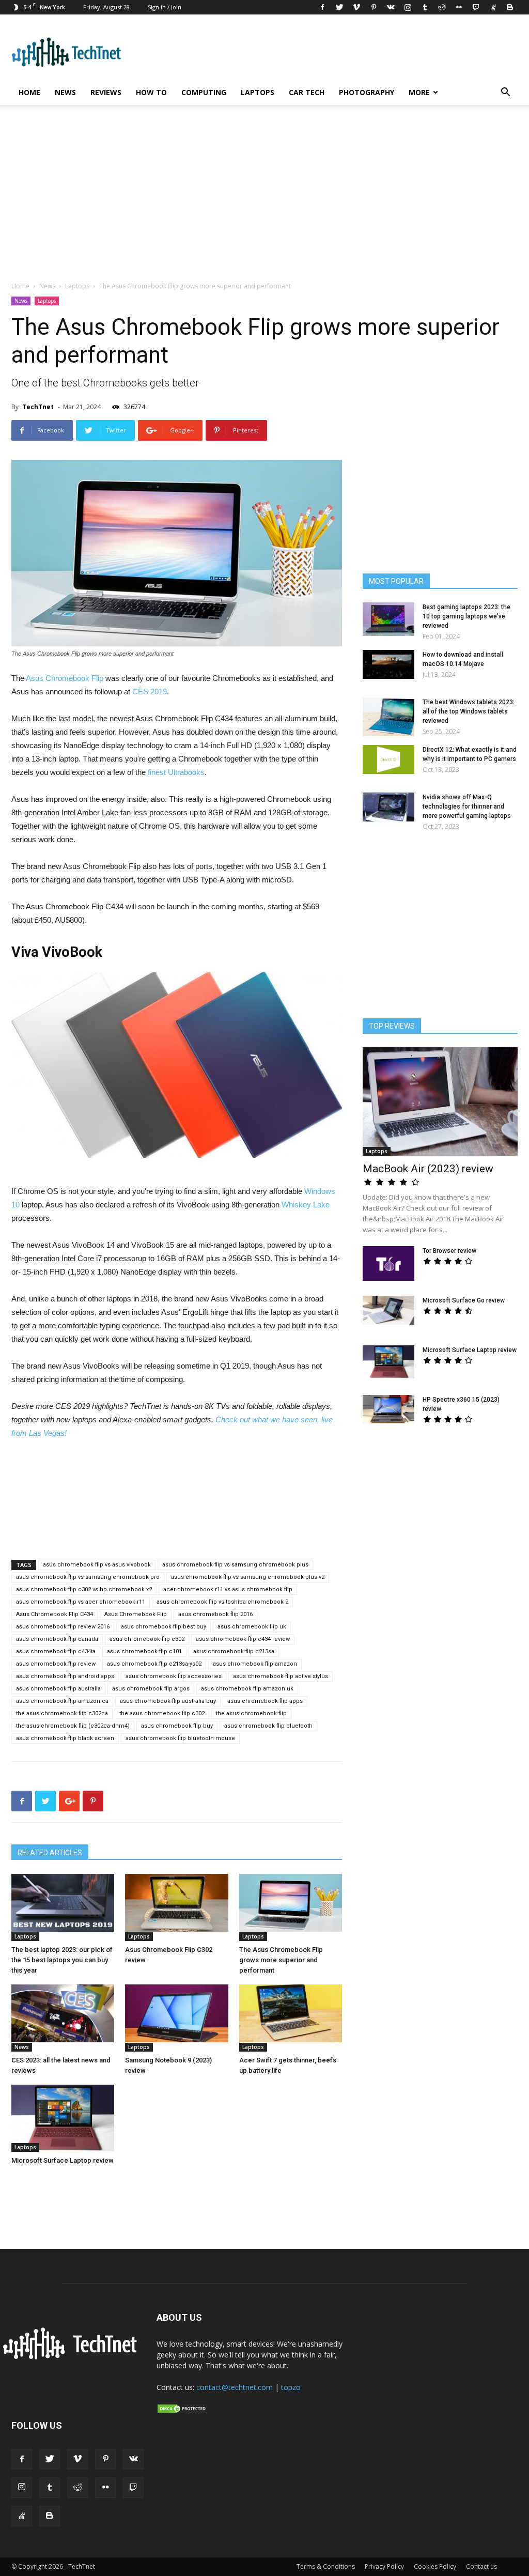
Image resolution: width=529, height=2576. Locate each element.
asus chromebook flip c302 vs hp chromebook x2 (84, 1589)
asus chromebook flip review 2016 (63, 1627)
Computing (204, 92)
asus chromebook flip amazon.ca (62, 1701)
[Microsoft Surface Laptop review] (63, 2118)
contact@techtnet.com (235, 2387)
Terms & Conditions (326, 2566)
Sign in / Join (165, 7)
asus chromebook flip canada (57, 1639)
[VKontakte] (391, 7)
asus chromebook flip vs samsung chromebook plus (235, 1565)
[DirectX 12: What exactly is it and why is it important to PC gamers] (388, 759)
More (419, 92)
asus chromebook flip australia (58, 1689)
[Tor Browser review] (388, 1263)
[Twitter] (339, 7)
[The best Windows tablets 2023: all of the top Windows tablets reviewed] (388, 717)
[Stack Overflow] (493, 7)
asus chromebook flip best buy (164, 1627)
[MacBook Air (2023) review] (440, 1101)
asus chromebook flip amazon (255, 1664)
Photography (367, 92)
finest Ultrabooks (176, 772)
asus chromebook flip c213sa (234, 1651)
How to (151, 92)
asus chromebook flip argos (151, 1689)
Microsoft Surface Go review (464, 1300)
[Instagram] (408, 7)
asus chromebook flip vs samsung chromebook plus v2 (248, 1577)
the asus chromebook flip (251, 1713)
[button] (505, 93)
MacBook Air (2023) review (428, 1169)
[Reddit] (442, 7)
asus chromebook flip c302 (147, 1639)
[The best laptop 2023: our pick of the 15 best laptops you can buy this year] (63, 1903)
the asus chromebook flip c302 (162, 1713)
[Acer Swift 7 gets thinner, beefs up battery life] (291, 2013)
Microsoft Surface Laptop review (63, 2160)
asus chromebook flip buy (177, 1726)
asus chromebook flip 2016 (215, 1614)
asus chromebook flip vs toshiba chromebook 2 (222, 1602)
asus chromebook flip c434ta (56, 1651)
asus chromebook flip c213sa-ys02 (154, 1664)
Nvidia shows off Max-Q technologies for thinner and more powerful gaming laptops (467, 806)
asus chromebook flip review (56, 1664)
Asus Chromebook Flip (65, 678)
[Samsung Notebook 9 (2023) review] (176, 2013)
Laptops (258, 92)
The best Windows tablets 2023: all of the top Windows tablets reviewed (469, 711)
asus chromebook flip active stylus (281, 1676)
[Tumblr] (425, 7)
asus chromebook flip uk (252, 1627)
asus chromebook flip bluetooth (268, 1726)
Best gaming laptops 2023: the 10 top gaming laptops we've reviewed (466, 616)
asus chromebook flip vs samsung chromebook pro (88, 1577)
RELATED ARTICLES (50, 1853)
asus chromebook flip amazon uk (247, 1689)
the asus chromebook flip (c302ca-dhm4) (73, 1726)
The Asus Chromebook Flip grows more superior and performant (281, 1960)
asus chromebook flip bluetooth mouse (180, 1738)
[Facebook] (322, 7)
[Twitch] (476, 7)
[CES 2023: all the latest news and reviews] (63, 2013)
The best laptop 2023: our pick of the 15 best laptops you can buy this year (62, 1960)
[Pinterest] (374, 7)
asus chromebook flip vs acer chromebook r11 (81, 1602)
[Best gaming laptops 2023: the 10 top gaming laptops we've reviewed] (388, 619)
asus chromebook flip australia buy (168, 1701)
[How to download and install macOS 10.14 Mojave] (388, 664)
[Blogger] (510, 7)
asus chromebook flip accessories (174, 1676)
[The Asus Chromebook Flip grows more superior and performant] (291, 1903)
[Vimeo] (356, 7)
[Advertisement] (264, 198)
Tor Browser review (449, 1251)
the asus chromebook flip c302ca (62, 1713)
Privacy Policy (384, 2566)
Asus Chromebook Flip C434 (55, 1614)
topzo (291, 2387)
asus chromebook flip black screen (65, 1738)
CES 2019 (150, 692)
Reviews (106, 92)
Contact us (481, 2566)
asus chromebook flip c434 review (243, 1639)
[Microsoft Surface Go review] (388, 1310)
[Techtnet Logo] (73, 2357)
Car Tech (307, 92)
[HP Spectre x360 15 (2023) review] (388, 1409)
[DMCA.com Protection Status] (182, 2411)
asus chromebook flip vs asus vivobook (97, 1565)
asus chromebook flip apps (265, 1701)
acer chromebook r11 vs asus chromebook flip (228, 1589)
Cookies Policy (435, 2566)
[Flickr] (459, 7)
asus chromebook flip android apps (65, 1676)
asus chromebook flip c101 (144, 1651)
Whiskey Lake (306, 1205)
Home (29, 92)
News (65, 92)
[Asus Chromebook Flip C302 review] (176, 1903)
